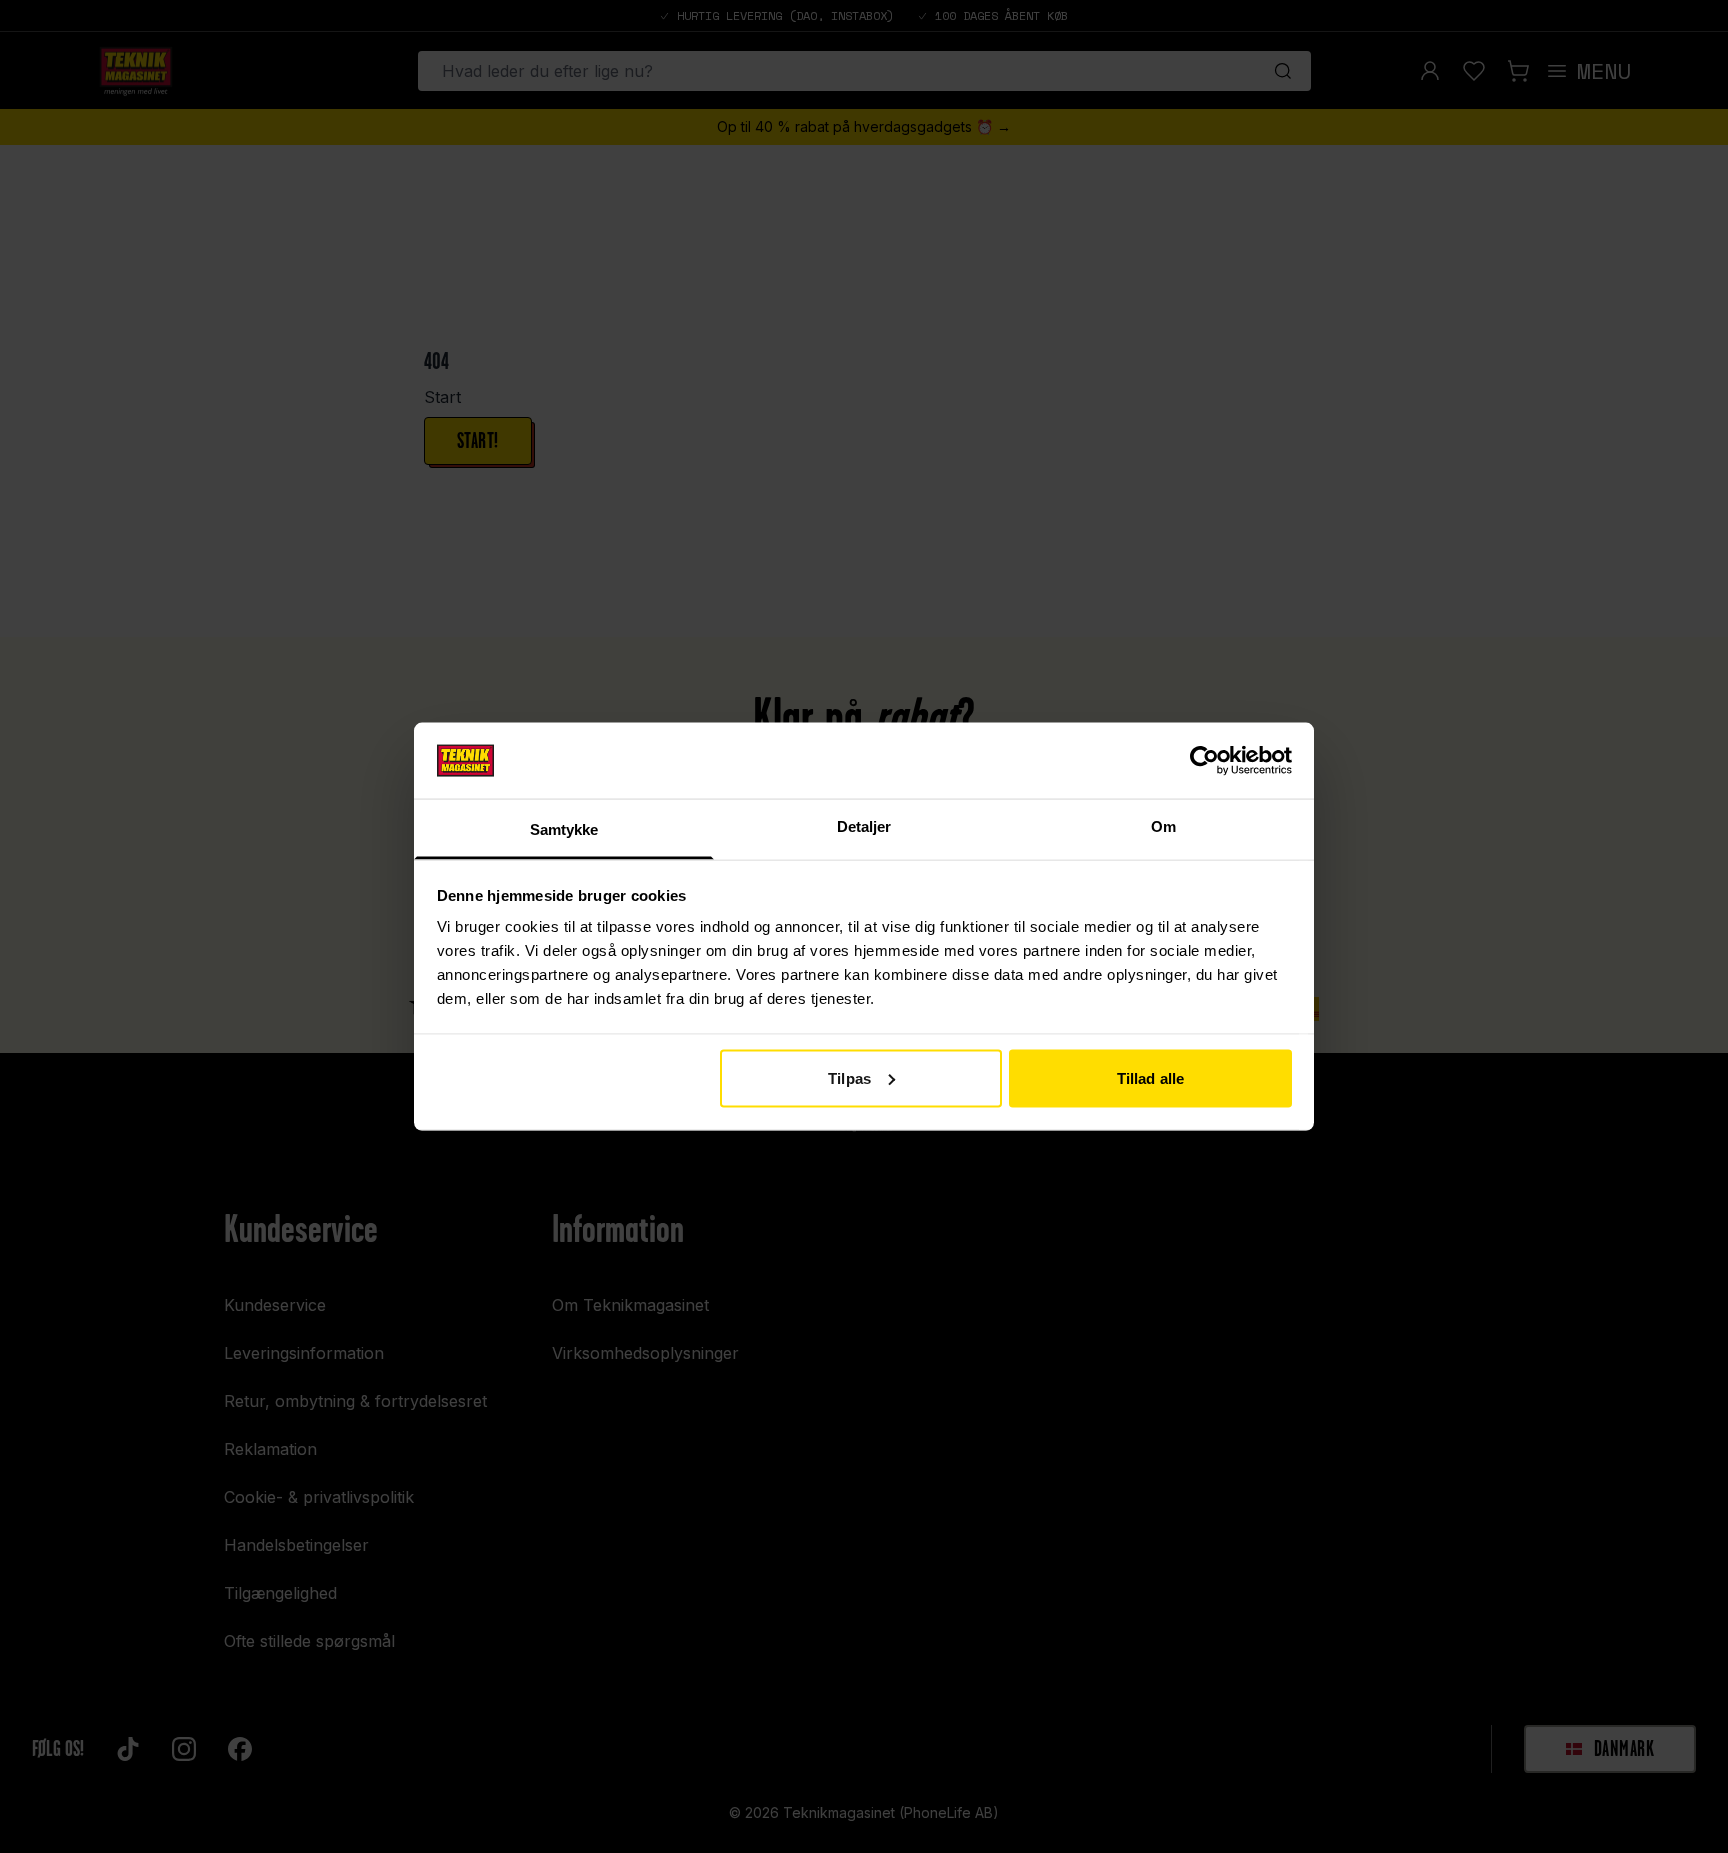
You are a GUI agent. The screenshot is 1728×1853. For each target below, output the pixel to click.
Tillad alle (1150, 1077)
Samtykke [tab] (564, 829)
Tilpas (849, 1077)
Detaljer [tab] (864, 826)
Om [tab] (1163, 826)
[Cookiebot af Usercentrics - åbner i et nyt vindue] (1204, 760)
